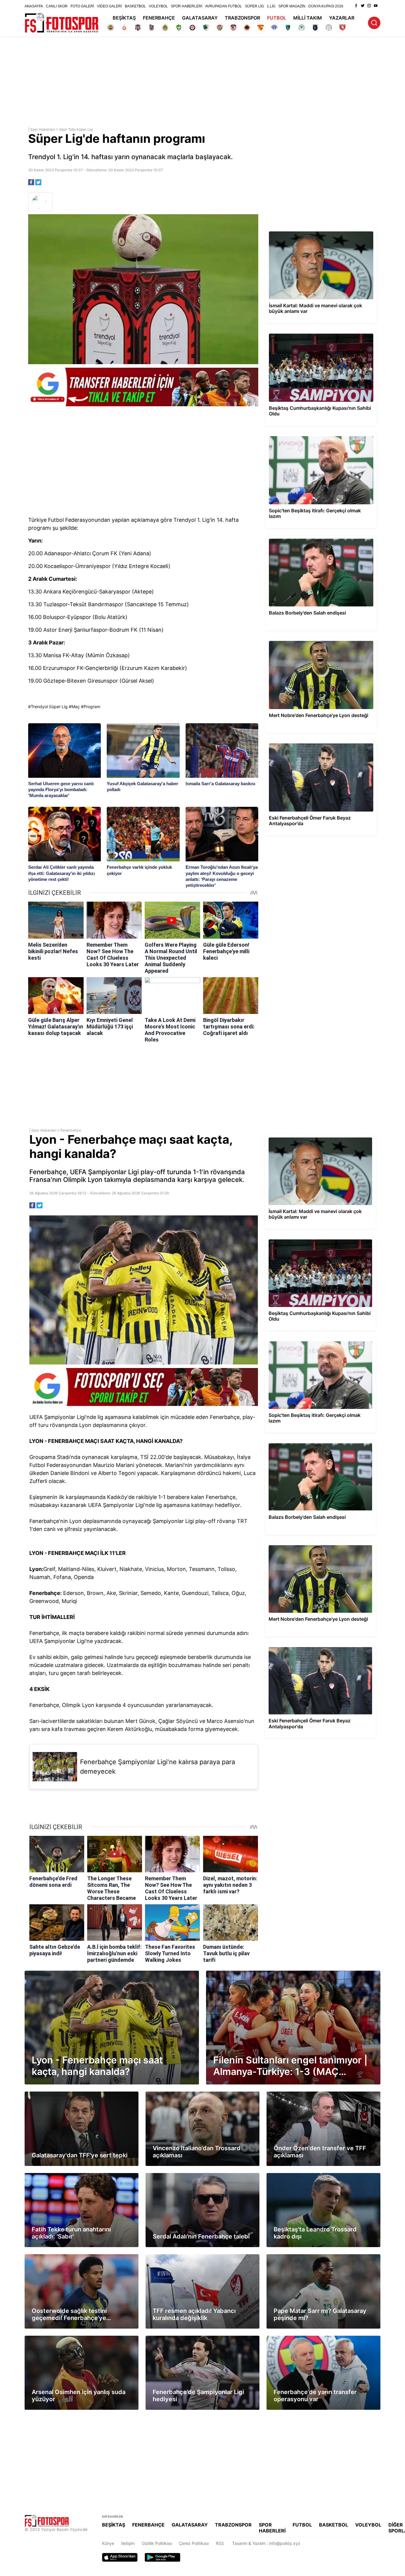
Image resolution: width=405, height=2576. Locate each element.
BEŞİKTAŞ (124, 18)
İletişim (128, 2543)
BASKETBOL (135, 6)
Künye (108, 2543)
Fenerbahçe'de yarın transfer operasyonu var (310, 2338)
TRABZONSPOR (242, 18)
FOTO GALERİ (82, 6)
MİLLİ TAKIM (308, 18)
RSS (220, 2543)
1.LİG (271, 6)
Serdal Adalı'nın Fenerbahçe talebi (178, 2176)
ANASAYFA (34, 6)
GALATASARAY (200, 18)
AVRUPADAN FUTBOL (224, 6)
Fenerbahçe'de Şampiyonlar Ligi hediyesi (185, 2338)
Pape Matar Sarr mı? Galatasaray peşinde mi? (311, 2257)
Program (92, 707)
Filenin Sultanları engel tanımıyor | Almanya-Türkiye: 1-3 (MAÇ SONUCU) (276, 1973)
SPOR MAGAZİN (292, 6)
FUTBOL (277, 18)
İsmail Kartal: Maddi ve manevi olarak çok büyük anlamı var (319, 233)
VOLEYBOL (158, 6)
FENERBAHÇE (159, 18)
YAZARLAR (342, 18)
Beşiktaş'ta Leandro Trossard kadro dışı (305, 2176)
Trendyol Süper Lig (49, 707)
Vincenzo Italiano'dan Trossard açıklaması (186, 2094)
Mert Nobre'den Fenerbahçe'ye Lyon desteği (308, 640)
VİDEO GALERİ (109, 6)
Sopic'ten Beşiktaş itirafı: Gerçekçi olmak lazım (310, 435)
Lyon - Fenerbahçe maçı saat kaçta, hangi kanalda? (75, 1973)
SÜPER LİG (254, 6)
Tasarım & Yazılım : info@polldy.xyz (266, 2543)
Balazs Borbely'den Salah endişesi (298, 538)
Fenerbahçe (71, 1130)
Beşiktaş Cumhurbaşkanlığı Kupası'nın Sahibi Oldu (314, 333)
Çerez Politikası (194, 2543)
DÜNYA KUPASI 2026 (326, 6)
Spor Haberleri (43, 129)
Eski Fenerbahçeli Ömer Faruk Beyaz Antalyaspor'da (316, 742)
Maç (76, 707)
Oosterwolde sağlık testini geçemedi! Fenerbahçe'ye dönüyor (75, 2259)
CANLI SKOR (57, 6)
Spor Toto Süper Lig (76, 129)
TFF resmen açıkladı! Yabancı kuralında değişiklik (193, 2257)
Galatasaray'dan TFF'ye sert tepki (57, 2094)
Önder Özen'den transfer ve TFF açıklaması (309, 2094)
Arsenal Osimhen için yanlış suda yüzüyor (64, 2338)
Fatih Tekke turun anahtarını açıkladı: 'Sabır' (67, 2176)
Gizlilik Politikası (157, 2543)
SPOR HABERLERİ (186, 6)
